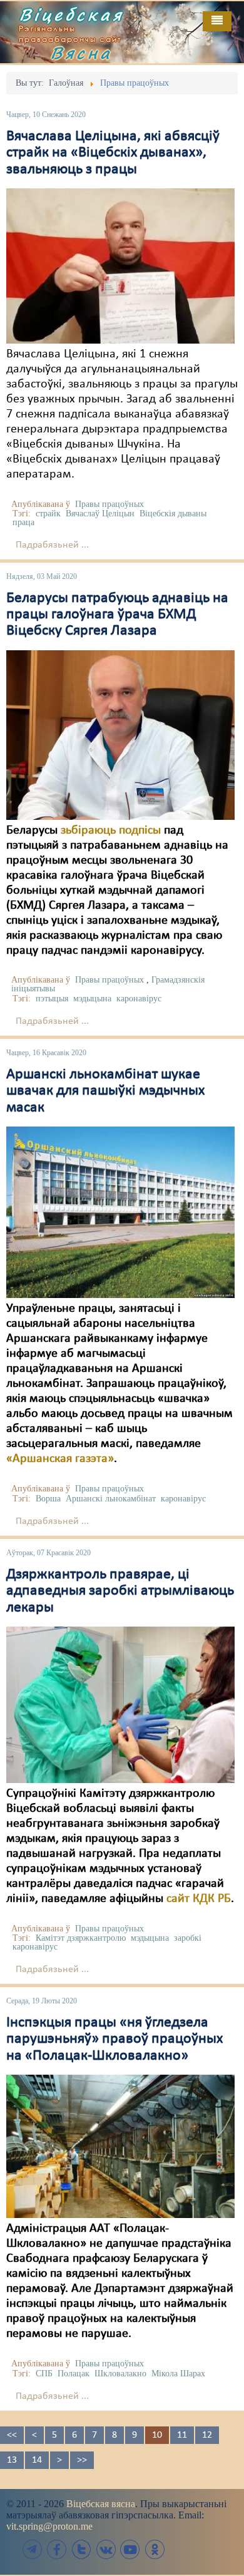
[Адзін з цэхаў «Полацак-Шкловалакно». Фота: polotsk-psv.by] (120, 2146)
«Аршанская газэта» (60, 1459)
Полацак (74, 2374)
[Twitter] (81, 2549)
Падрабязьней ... (52, 545)
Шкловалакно (120, 2374)
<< (12, 2435)
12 (207, 2435)
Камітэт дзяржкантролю (81, 1938)
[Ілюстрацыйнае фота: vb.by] (120, 1705)
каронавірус (139, 999)
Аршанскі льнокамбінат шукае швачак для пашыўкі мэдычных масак (105, 1091)
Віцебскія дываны (173, 514)
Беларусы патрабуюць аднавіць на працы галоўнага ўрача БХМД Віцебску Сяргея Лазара (117, 615)
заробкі (188, 1938)
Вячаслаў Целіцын (100, 514)
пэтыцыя (52, 999)
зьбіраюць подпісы (111, 831)
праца (23, 522)
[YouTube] (130, 2549)
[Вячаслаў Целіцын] (120, 266)
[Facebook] (57, 2549)
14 (37, 2460)
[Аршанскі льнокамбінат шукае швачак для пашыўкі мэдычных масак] (120, 1212)
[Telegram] (33, 2549)
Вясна (81, 53)
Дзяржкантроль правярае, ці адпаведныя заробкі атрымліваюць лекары (120, 1591)
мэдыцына (92, 999)
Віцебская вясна (101, 2504)
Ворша (48, 1499)
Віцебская (71, 14)
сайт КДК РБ (199, 1899)
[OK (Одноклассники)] (155, 2549)
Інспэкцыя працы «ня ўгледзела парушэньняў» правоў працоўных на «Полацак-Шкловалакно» (114, 2039)
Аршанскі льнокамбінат (111, 1499)
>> (82, 2460)
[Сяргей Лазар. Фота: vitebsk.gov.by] (120, 735)
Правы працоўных (109, 504)
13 (12, 2460)
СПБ (44, 2374)
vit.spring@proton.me (49, 2526)
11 (182, 2435)
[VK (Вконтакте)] (106, 2549)
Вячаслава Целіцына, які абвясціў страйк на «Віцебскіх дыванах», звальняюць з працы (113, 153)
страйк (48, 514)
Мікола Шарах (178, 2374)
